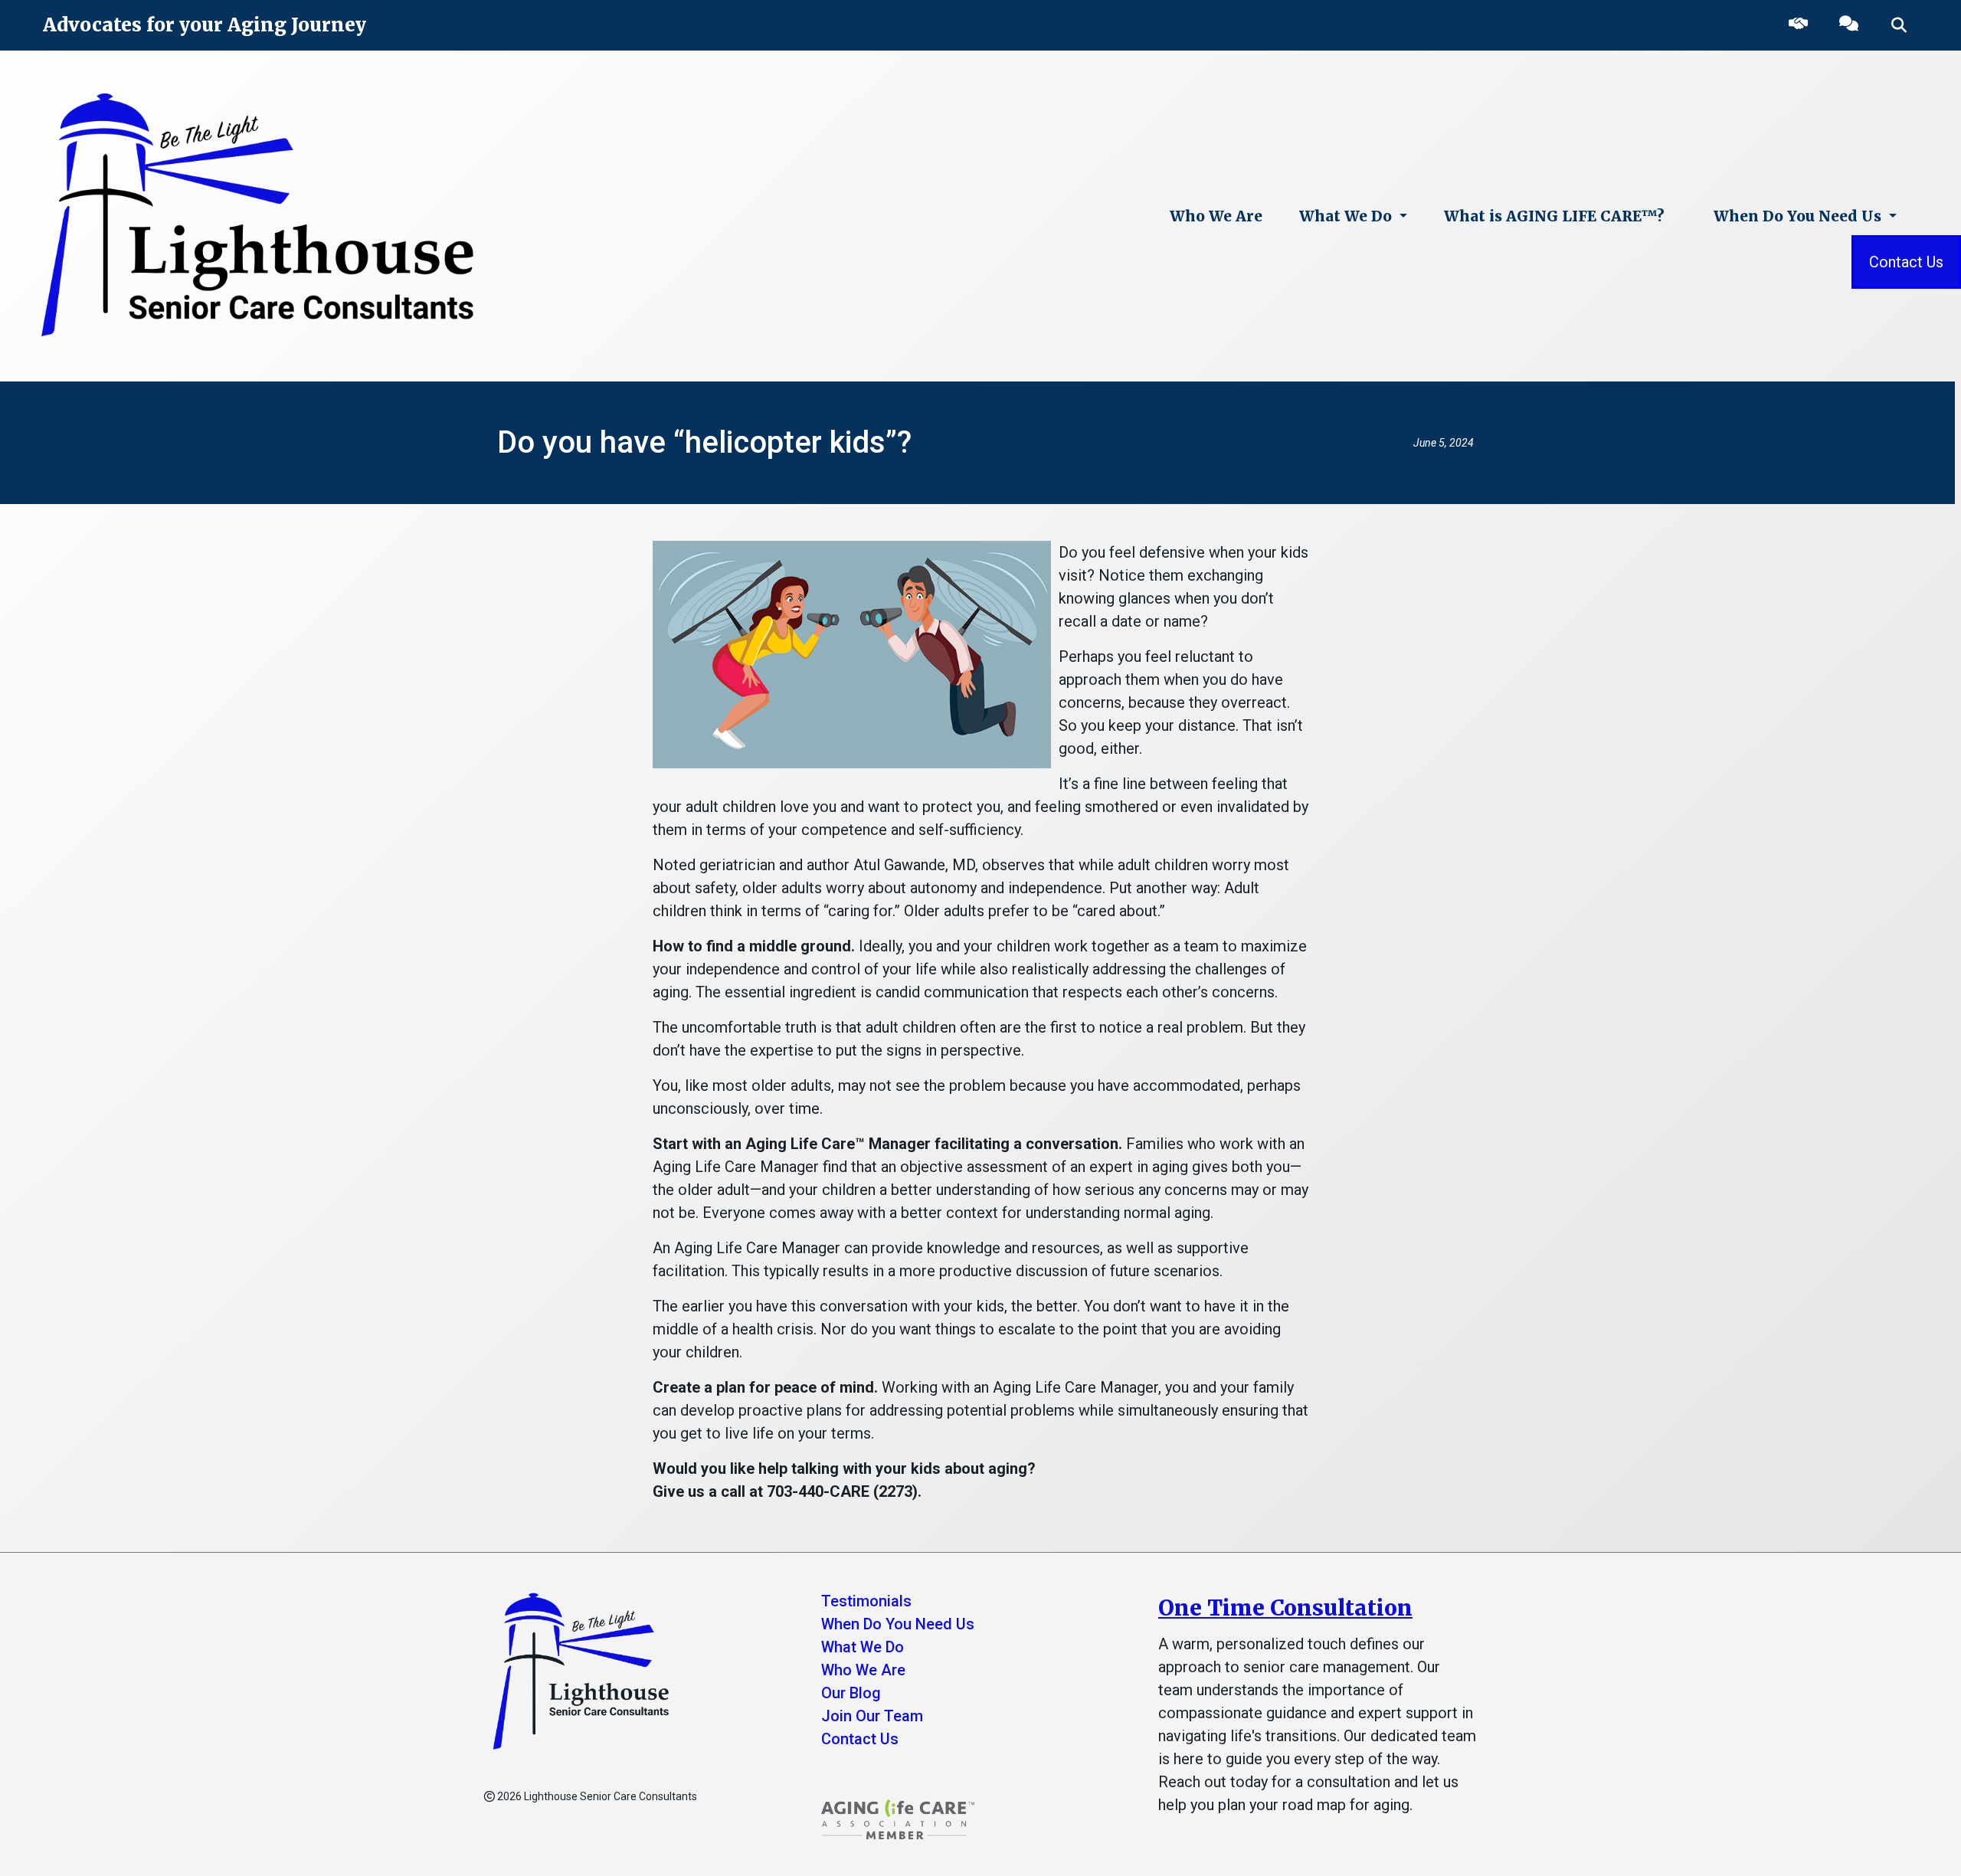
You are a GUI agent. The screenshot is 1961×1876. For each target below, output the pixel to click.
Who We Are (1216, 216)
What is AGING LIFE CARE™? (1554, 216)
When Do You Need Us (1799, 216)
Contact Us (1906, 262)
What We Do (1347, 216)
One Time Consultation (1285, 1608)
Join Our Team (872, 1716)
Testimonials (866, 1601)
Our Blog (851, 1693)
